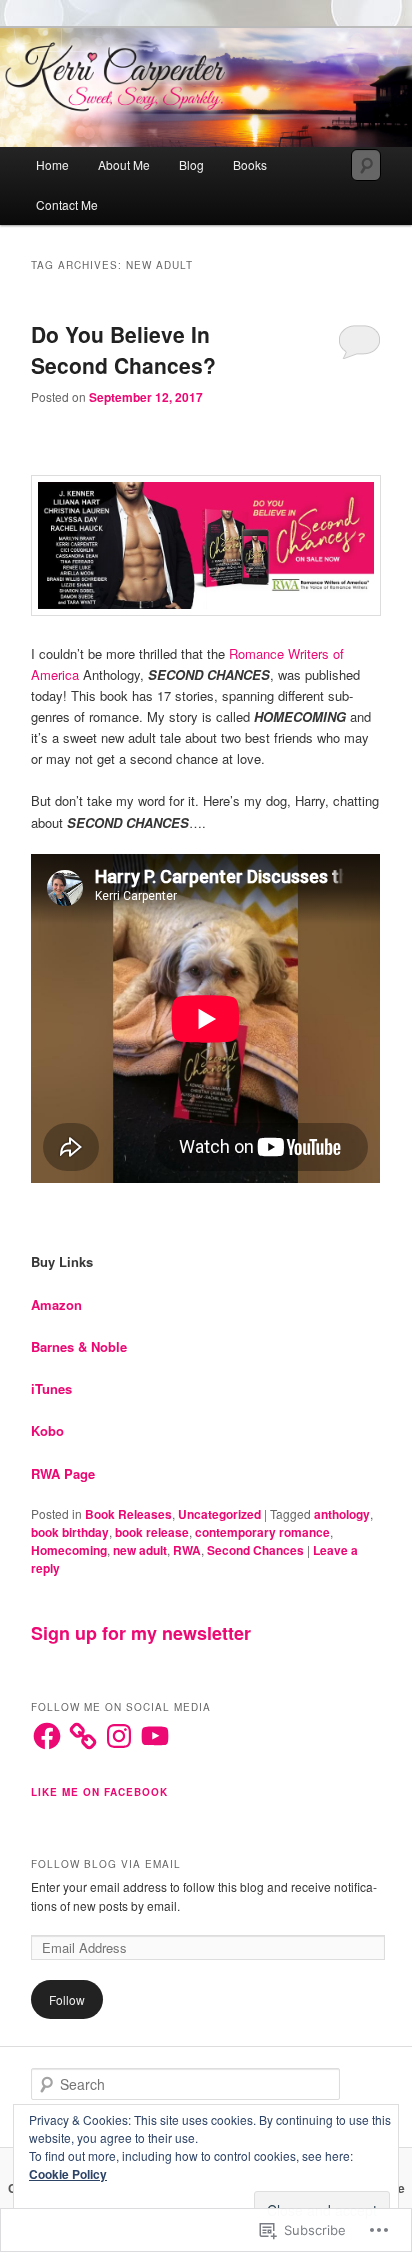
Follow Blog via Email (106, 1864)
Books (250, 164)
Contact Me (67, 204)
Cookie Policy (68, 2174)
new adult (140, 1550)
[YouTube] (155, 1736)
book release (152, 1532)
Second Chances (255, 1550)
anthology (342, 1514)
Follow (67, 1999)
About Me (124, 164)
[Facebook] (47, 1736)
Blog (191, 164)
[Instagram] (119, 1736)
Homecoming (69, 1550)
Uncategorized (219, 1514)
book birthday (70, 1532)
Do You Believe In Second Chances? (123, 350)
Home (52, 164)
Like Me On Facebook (99, 1792)
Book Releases (128, 1514)
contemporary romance (262, 1532)
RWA (187, 1550)
